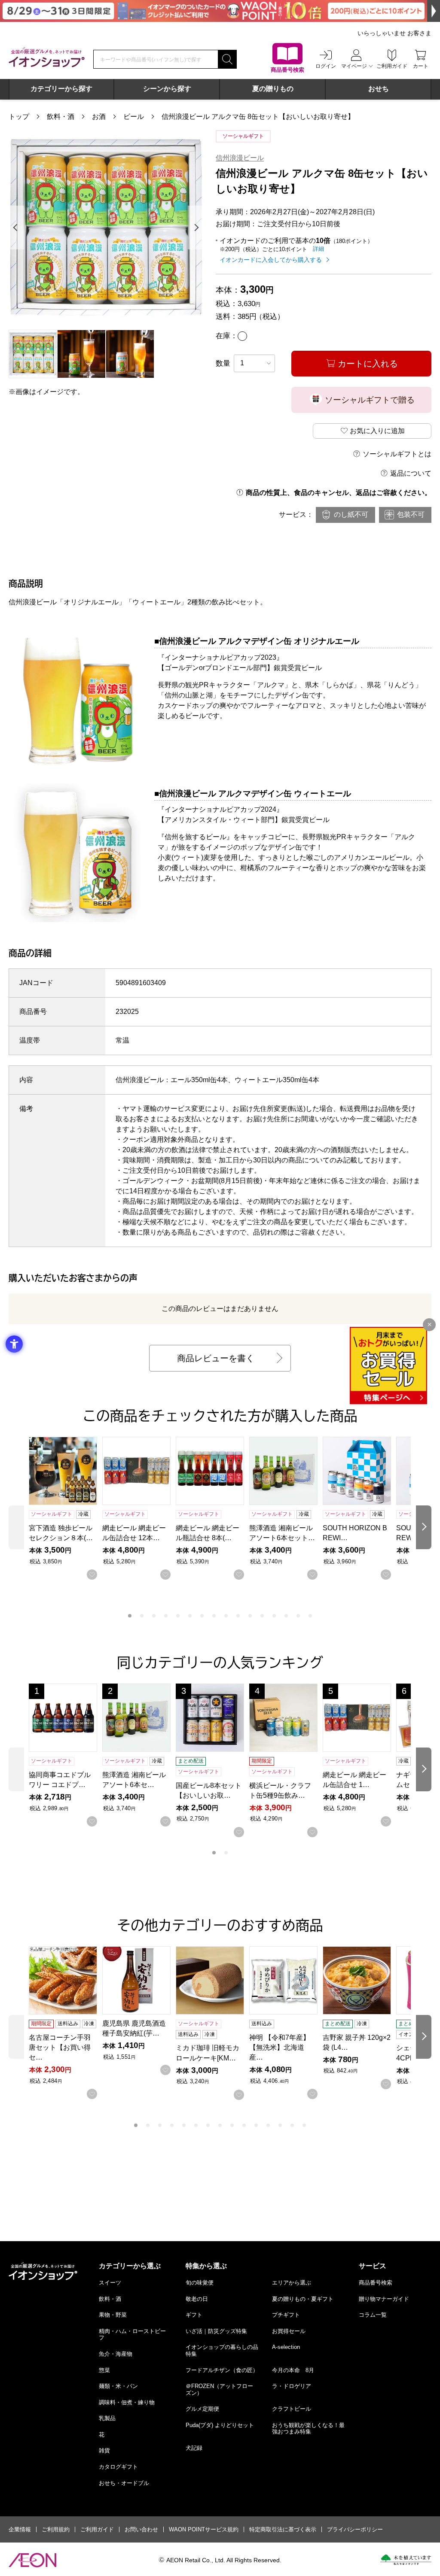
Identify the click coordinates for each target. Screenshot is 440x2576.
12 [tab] (262, 1616)
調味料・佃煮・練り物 (127, 2402)
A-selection (286, 2347)
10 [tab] (238, 1616)
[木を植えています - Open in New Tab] (406, 2560)
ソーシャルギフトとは (397, 454)
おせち (379, 89)
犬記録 (194, 2448)
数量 (223, 363)
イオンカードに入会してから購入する (271, 260)
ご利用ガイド (97, 2529)
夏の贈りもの (273, 89)
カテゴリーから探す (61, 89)
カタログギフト (118, 2467)
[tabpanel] (106, 227)
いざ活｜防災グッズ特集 (216, 2331)
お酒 (99, 117)
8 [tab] (214, 1616)
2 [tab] (142, 1616)
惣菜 (104, 2370)
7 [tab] (202, 1616)
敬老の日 (197, 2299)
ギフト (194, 2315)
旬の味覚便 (200, 2283)
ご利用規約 (56, 2529)
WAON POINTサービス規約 (204, 2529)
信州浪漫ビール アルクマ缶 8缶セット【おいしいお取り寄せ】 (258, 117)
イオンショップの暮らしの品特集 (222, 2350)
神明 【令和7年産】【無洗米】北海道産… (280, 2047)
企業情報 (20, 2529)
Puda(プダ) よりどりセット (220, 2425)
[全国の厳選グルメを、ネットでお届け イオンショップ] (47, 57)
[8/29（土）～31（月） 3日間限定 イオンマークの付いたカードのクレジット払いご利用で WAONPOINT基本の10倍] (220, 11)
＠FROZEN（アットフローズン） (219, 2389)
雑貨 (104, 2450)
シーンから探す (167, 89)
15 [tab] (298, 1616)
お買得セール (289, 2331)
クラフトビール (292, 2409)
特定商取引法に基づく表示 (283, 2529)
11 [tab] (250, 1616)
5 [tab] (178, 1616)
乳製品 (107, 2418)
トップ (19, 117)
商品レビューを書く (216, 1358)
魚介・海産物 (116, 2354)
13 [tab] (274, 1616)
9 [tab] (226, 1616)
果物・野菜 (113, 2315)
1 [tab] (130, 1616)
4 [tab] (166, 1616)
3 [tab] (154, 1616)
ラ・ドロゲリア (292, 2386)
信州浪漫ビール (240, 158)
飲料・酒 (61, 117)
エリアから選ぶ (292, 2283)
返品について (411, 473)
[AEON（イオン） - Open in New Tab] (32, 2560)
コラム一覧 (373, 2315)
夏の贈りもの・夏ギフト (303, 2299)
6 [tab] (190, 1616)
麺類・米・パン (118, 2386)
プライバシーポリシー (355, 2529)
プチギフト (286, 2315)
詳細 (318, 249)
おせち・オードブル (124, 2483)
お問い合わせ (141, 2529)
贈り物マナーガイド (384, 2299)
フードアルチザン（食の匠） (222, 2370)
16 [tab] (310, 1616)
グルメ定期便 (202, 2409)
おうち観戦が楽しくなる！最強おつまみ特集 (308, 2429)
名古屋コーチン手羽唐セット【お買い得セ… (60, 2047)
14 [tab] (286, 1616)
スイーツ (110, 2283)
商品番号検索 (376, 2283)
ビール (134, 117)
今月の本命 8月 (293, 2370)
